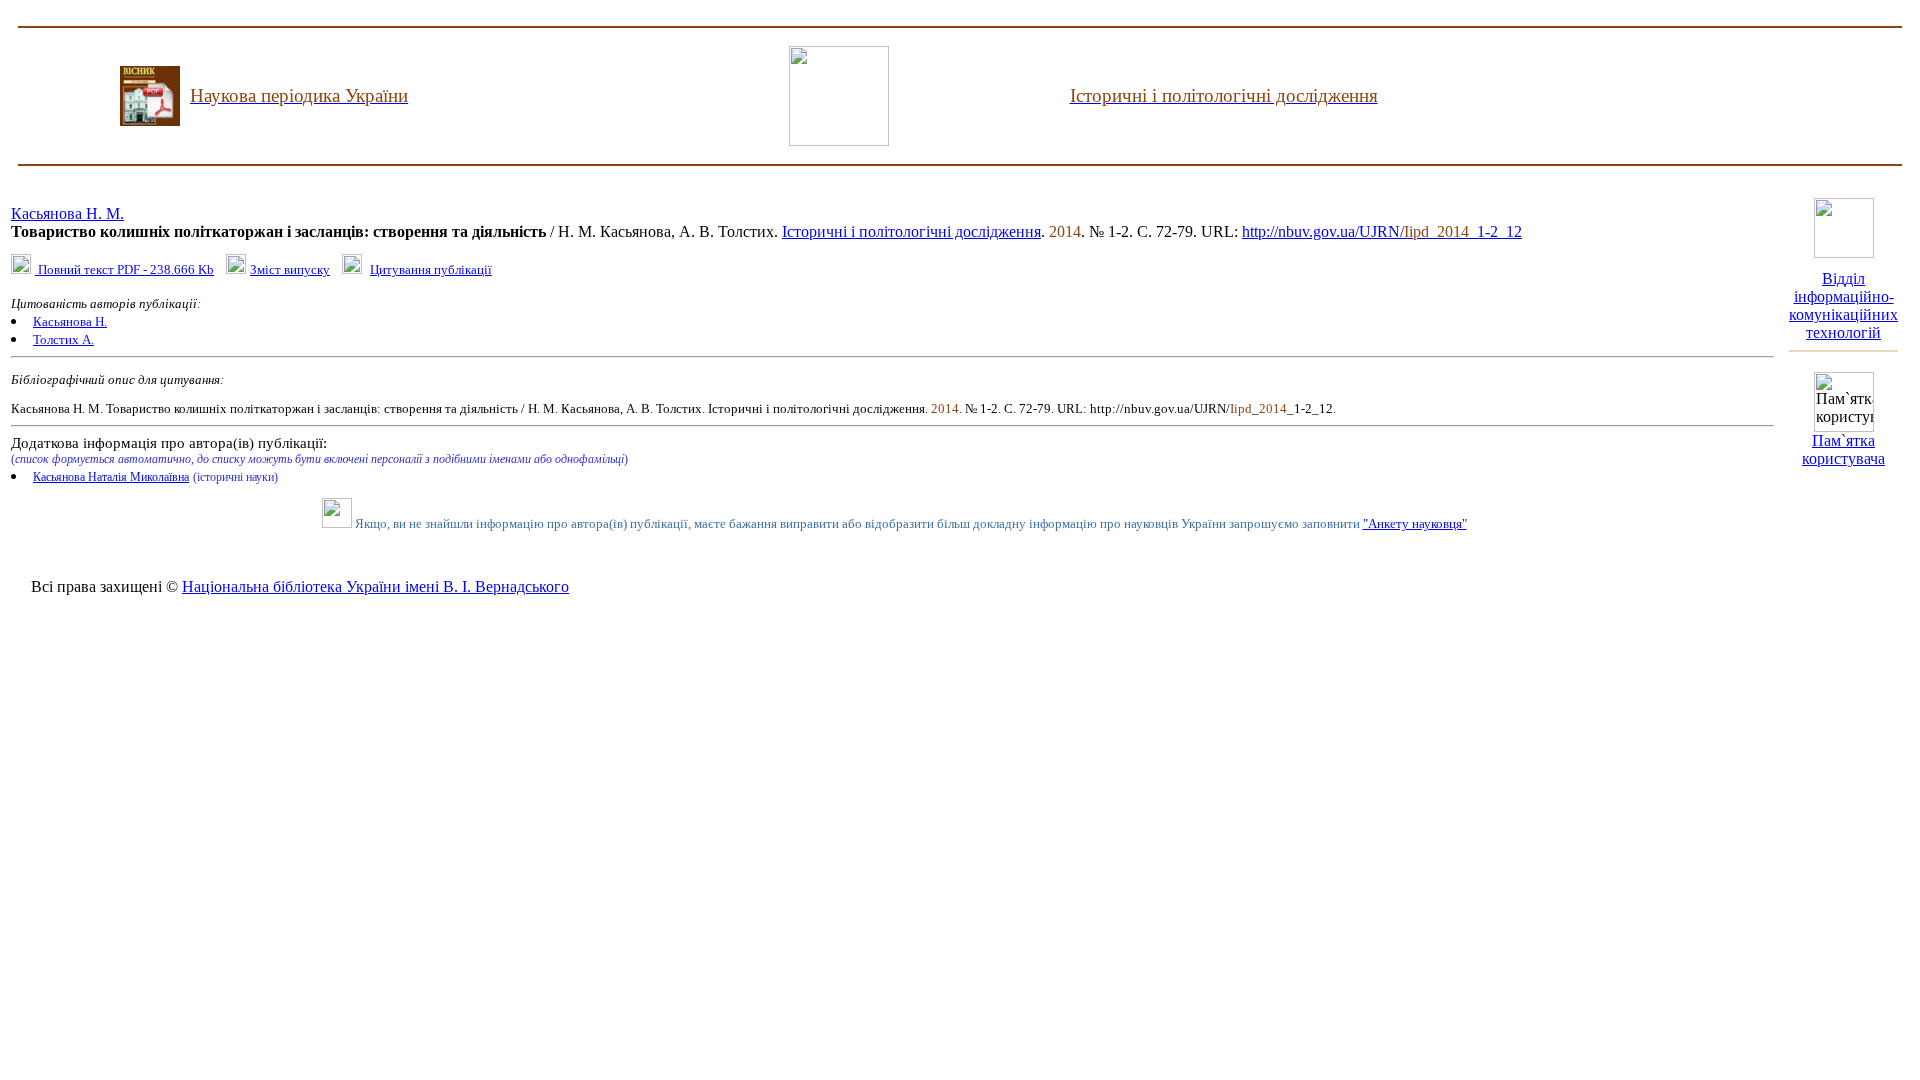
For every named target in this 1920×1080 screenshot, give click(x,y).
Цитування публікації (431, 269)
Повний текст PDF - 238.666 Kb (124, 269)
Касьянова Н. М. (67, 213)
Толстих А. (63, 339)
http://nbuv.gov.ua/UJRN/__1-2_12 (1382, 231)
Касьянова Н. (70, 321)
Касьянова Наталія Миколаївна (111, 477)
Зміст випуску (290, 269)
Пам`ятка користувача (1843, 449)
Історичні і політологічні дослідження (911, 231)
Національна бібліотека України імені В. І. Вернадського (375, 586)
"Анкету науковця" (1415, 523)
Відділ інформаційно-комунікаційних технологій (1843, 305)
